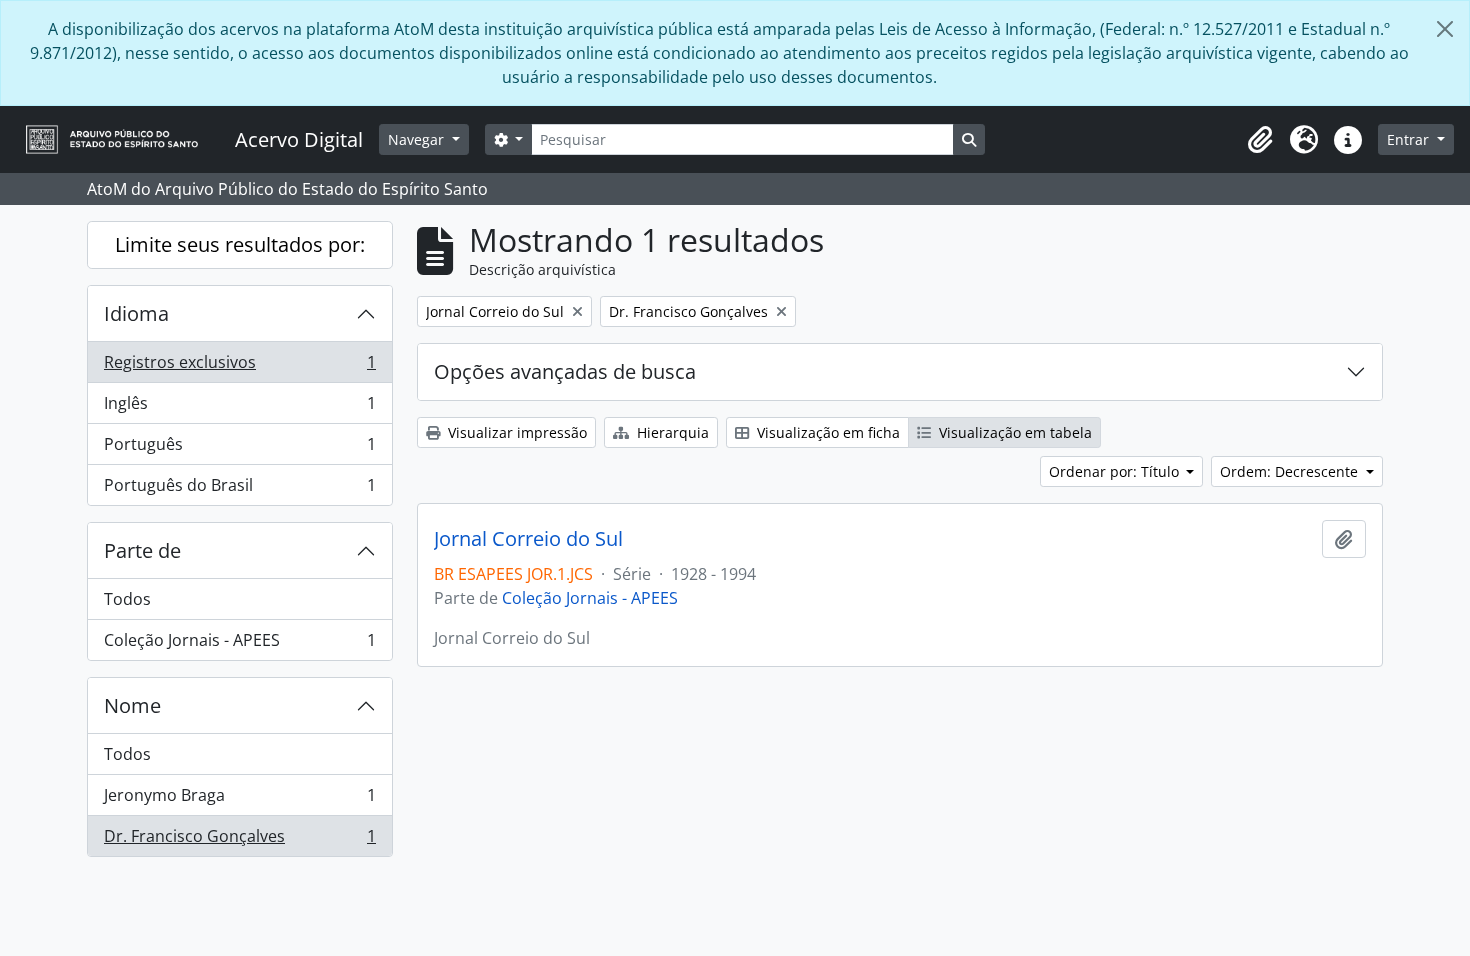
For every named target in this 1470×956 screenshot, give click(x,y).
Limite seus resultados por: (240, 244)
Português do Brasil (239, 489)
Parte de (142, 550)
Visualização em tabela (1013, 432)
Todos (127, 599)
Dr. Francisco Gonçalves (239, 840)
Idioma (136, 313)
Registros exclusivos (239, 367)
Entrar (1410, 139)
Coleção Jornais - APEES (239, 644)
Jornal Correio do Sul (528, 539)
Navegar (418, 139)
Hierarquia (671, 432)
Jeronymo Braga (239, 800)
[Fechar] (1445, 29)
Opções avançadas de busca (565, 371)
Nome (132, 705)
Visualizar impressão (515, 432)
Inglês (239, 408)
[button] (1260, 140)
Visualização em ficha (826, 432)
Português (239, 449)
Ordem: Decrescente (1291, 471)
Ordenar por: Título (1116, 471)
